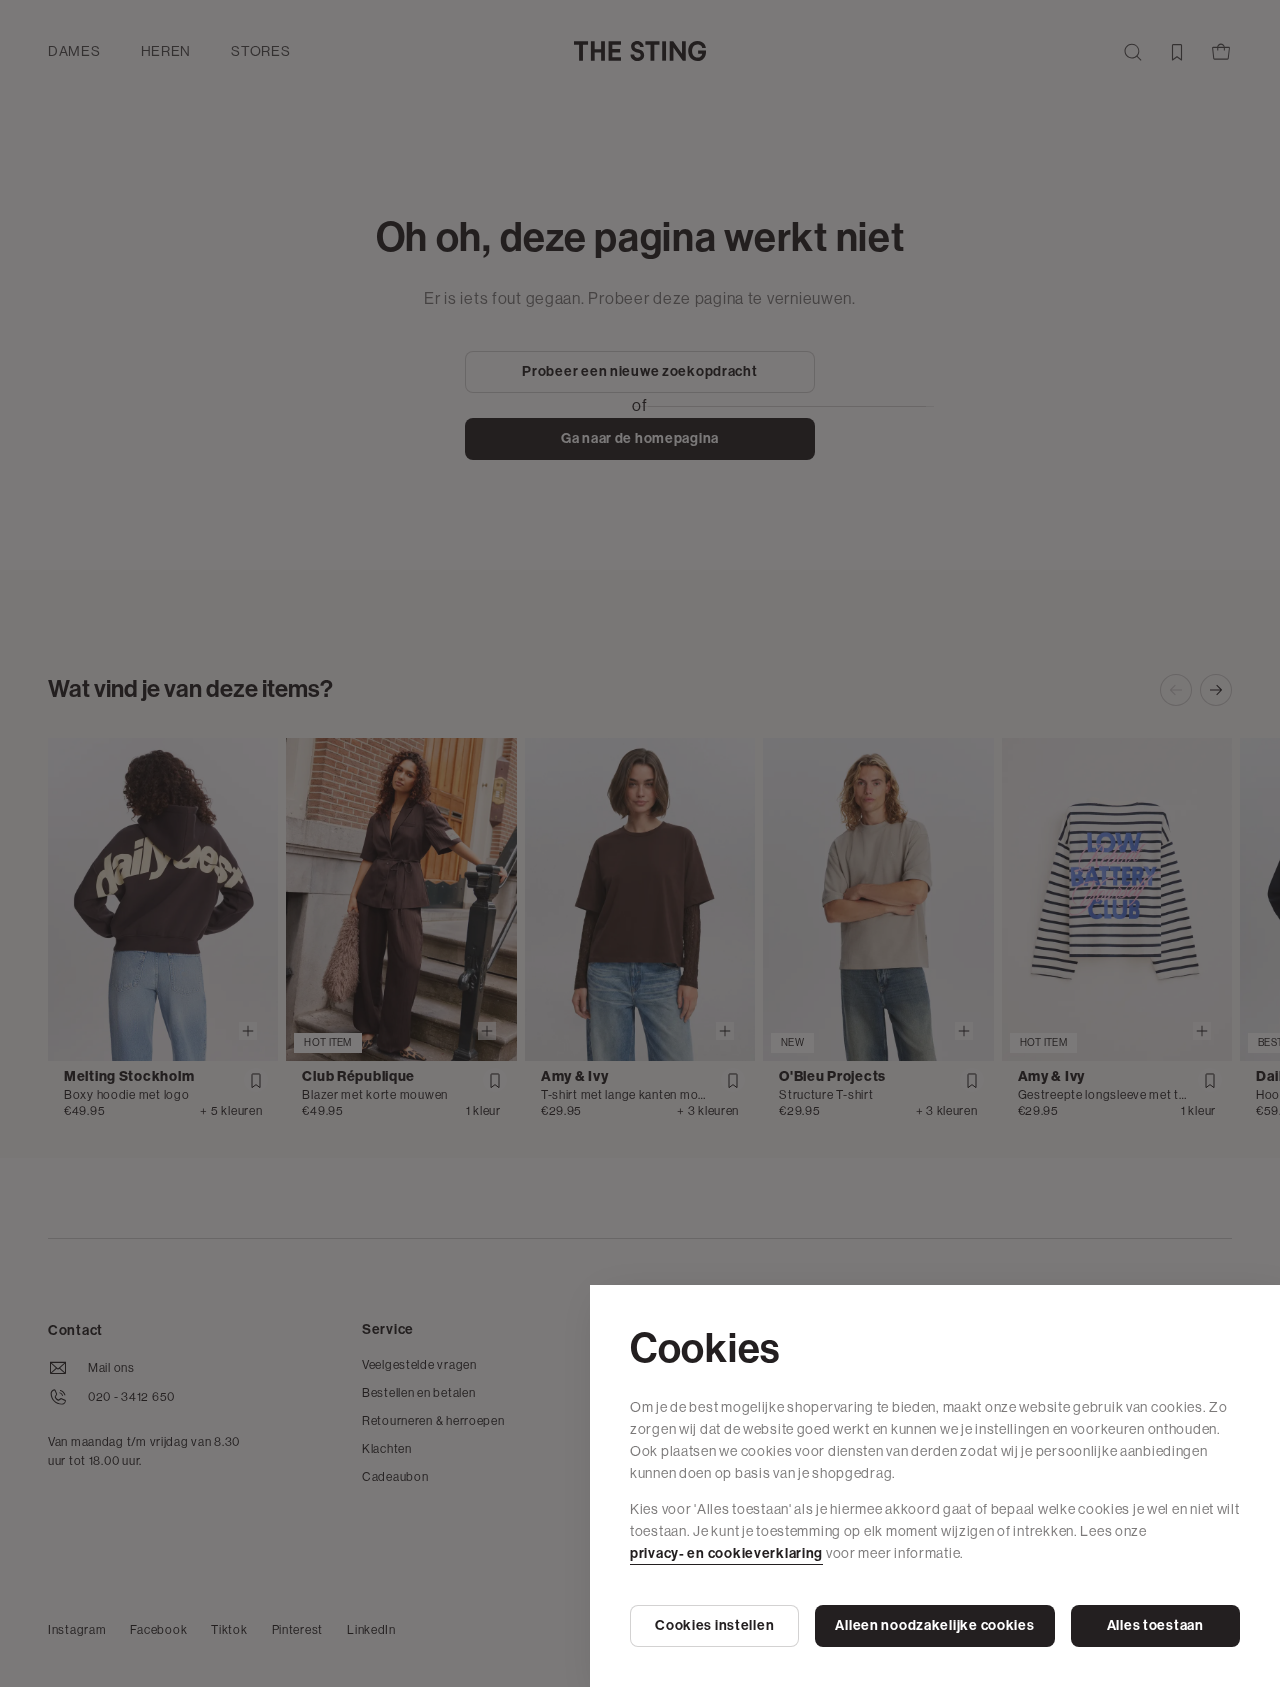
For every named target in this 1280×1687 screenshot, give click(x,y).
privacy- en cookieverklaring (726, 1553)
